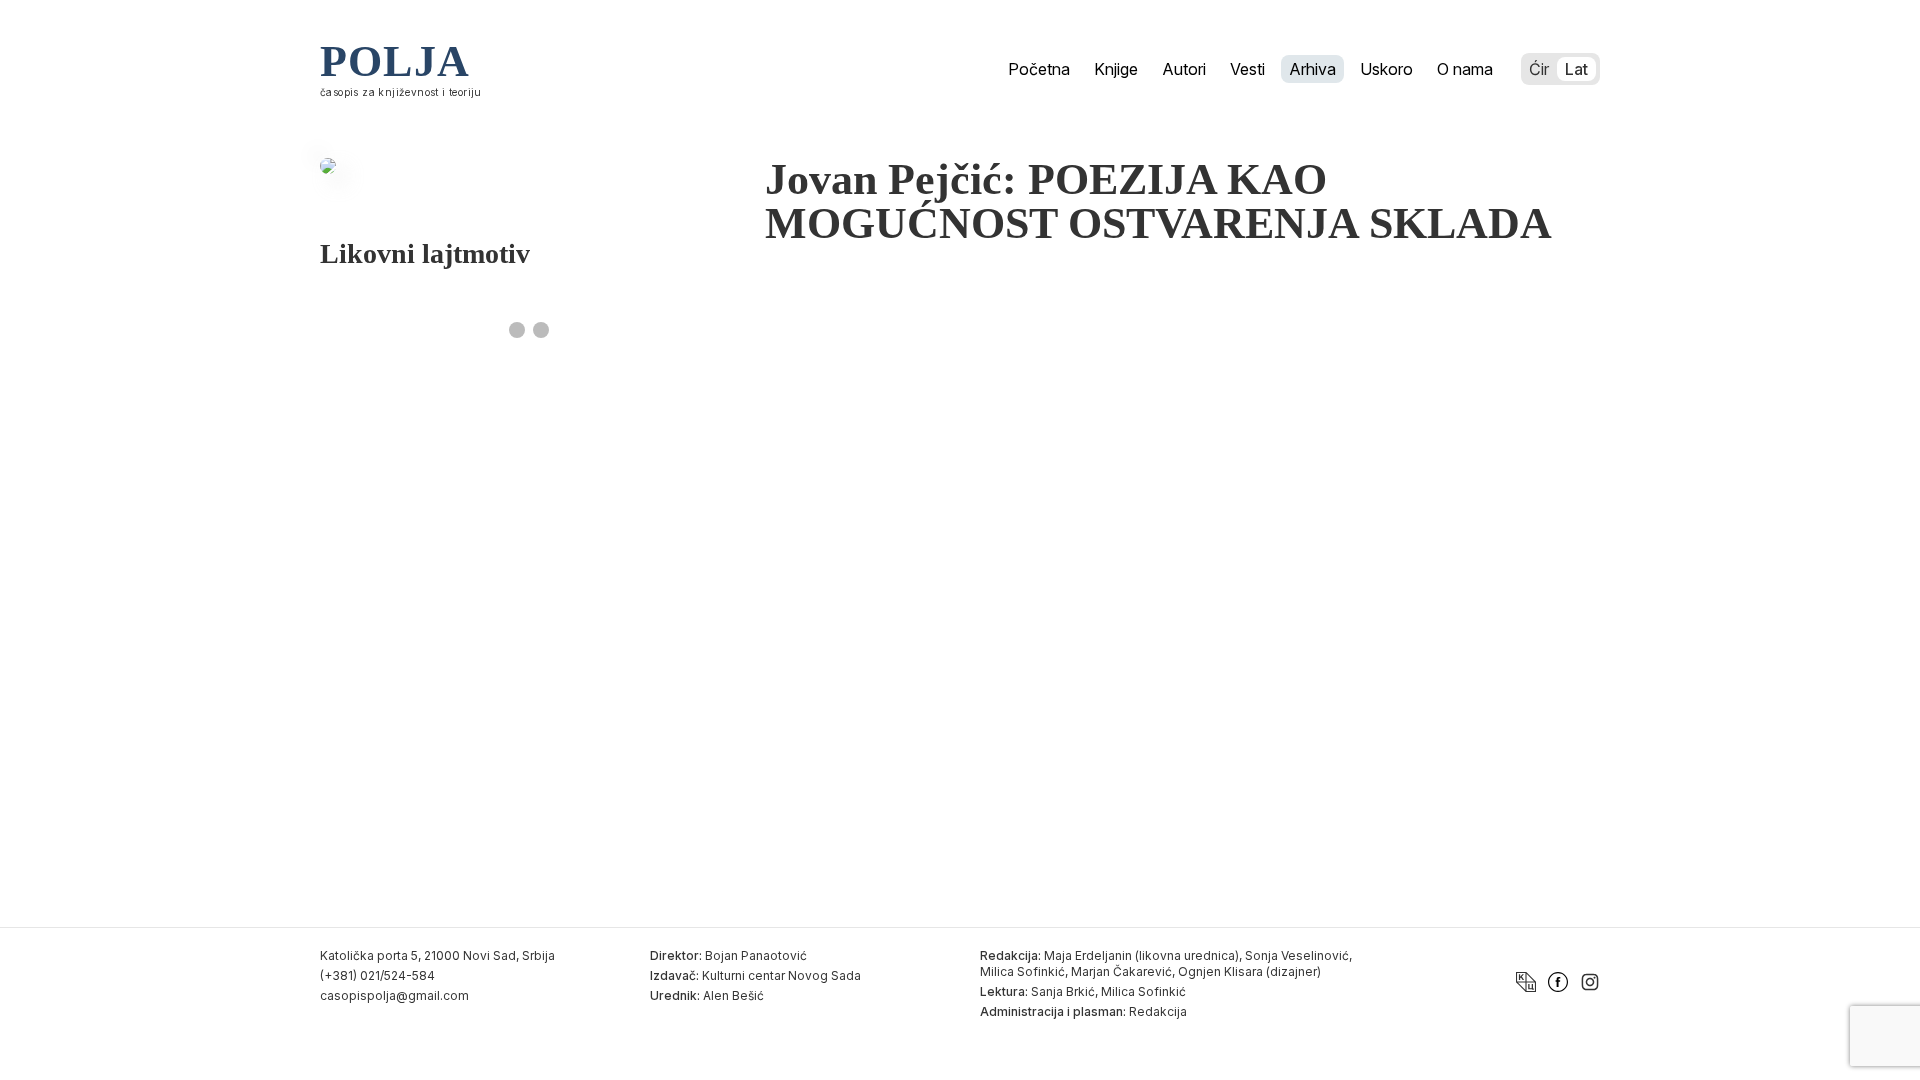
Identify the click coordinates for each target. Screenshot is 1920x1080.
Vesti (1247, 69)
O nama (1465, 69)
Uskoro (1386, 69)
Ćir (1539, 69)
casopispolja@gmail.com (394, 995)
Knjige (1116, 69)
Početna (1039, 69)
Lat (1576, 69)
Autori (1184, 69)
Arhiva (1312, 69)
